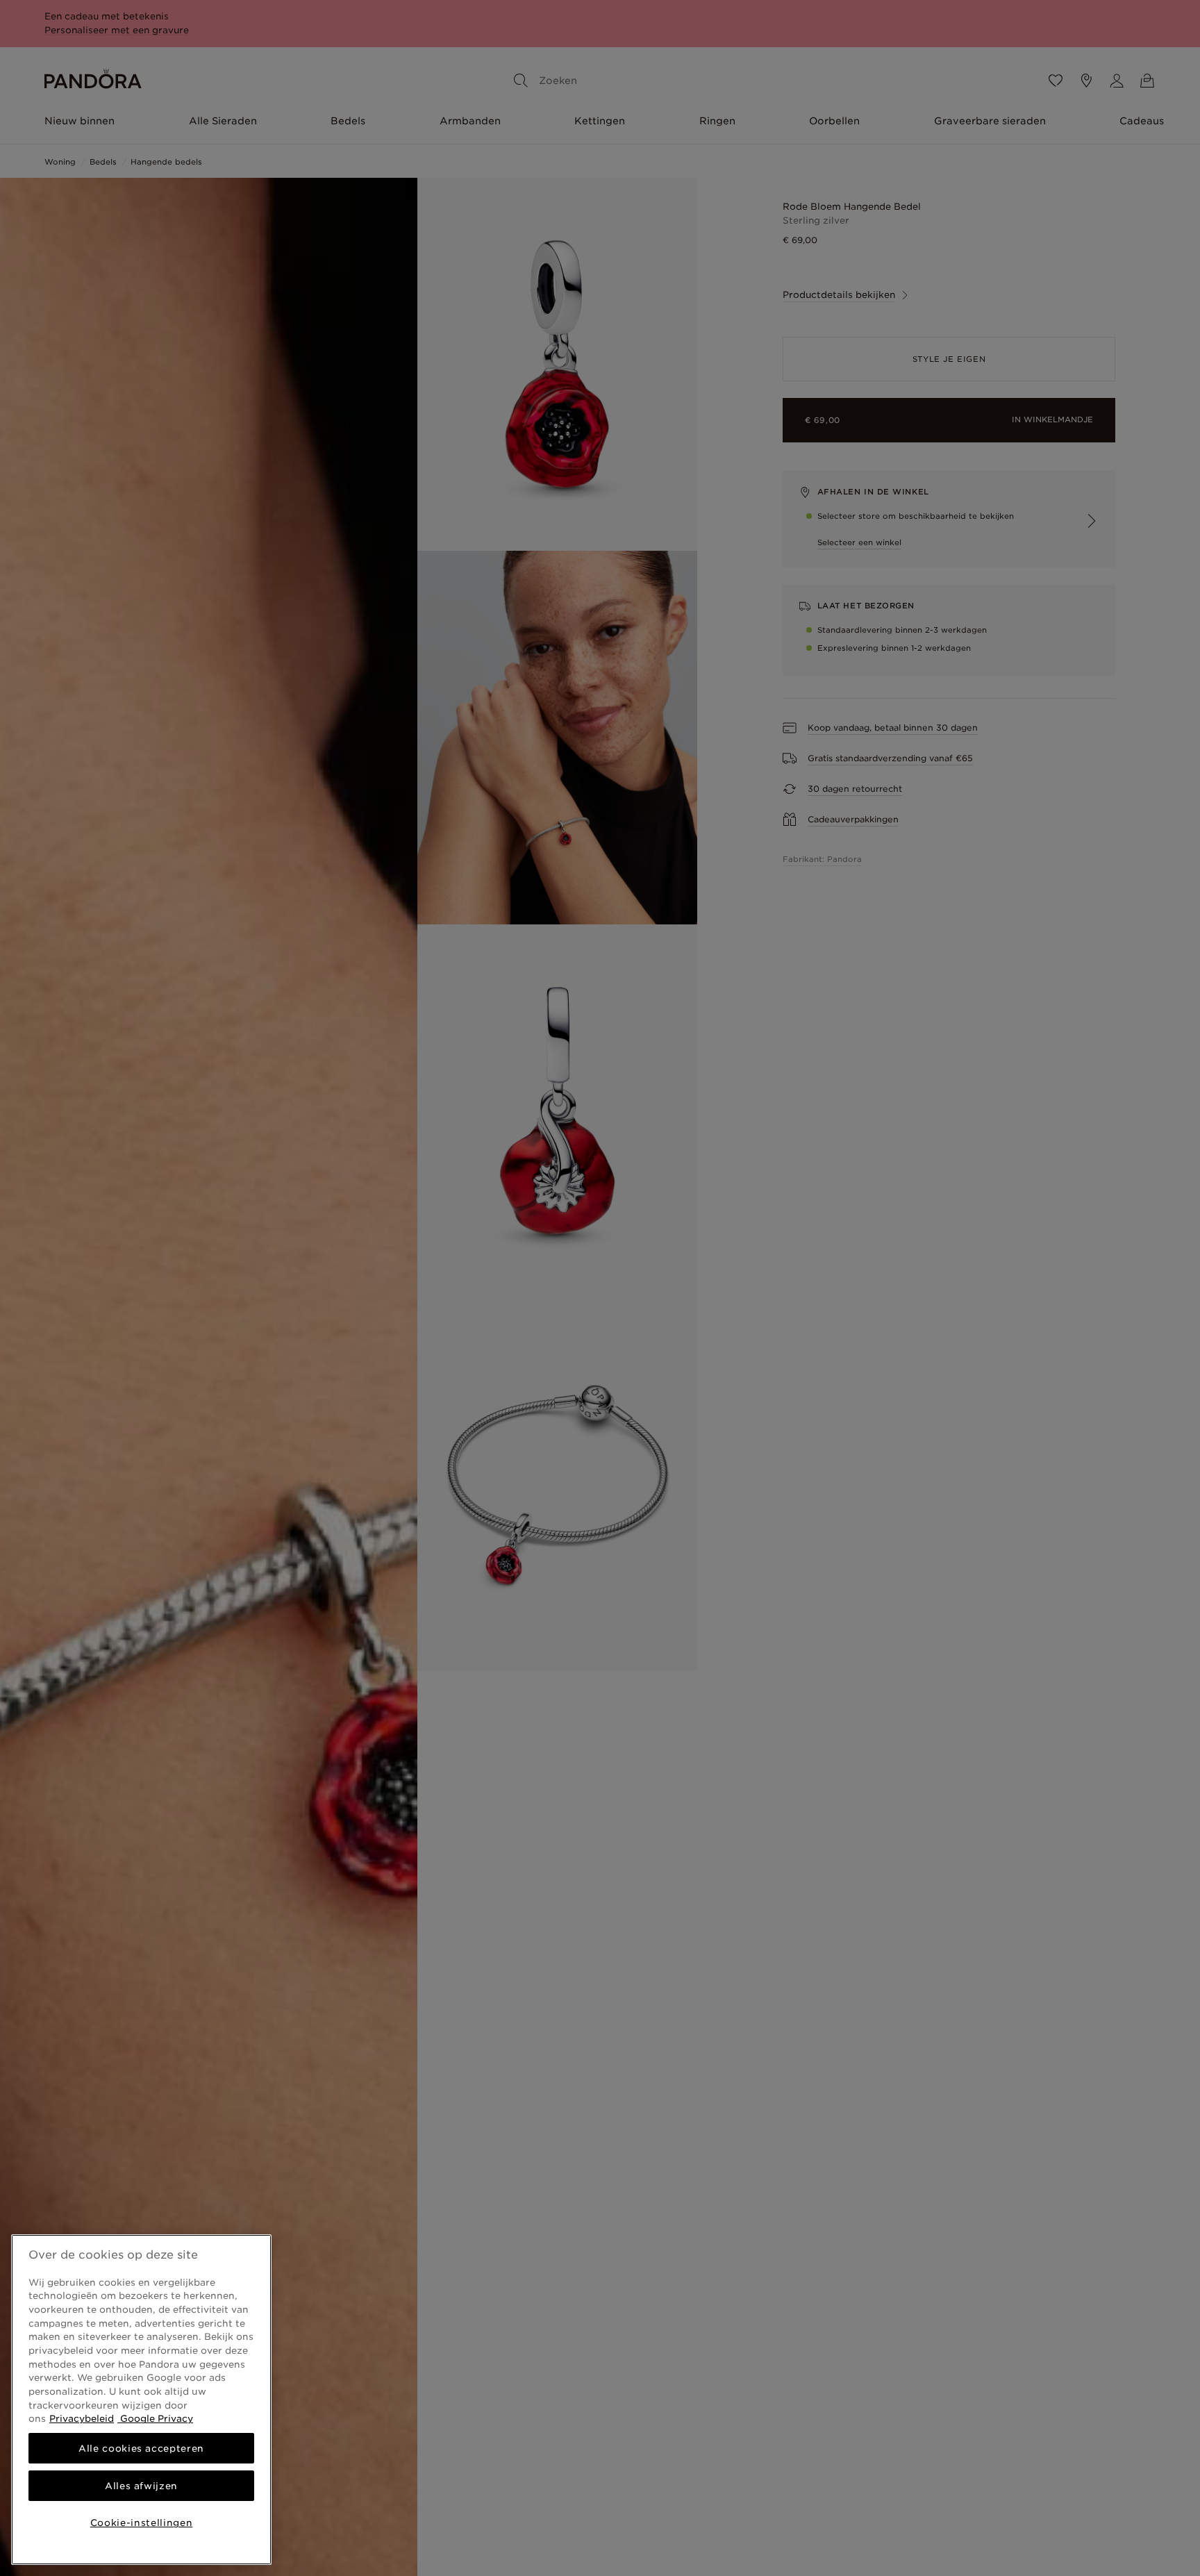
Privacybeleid (82, 2418)
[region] (141, 2400)
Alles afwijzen (141, 2486)
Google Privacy (155, 2418)
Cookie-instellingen (141, 2523)
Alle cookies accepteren (141, 2448)
